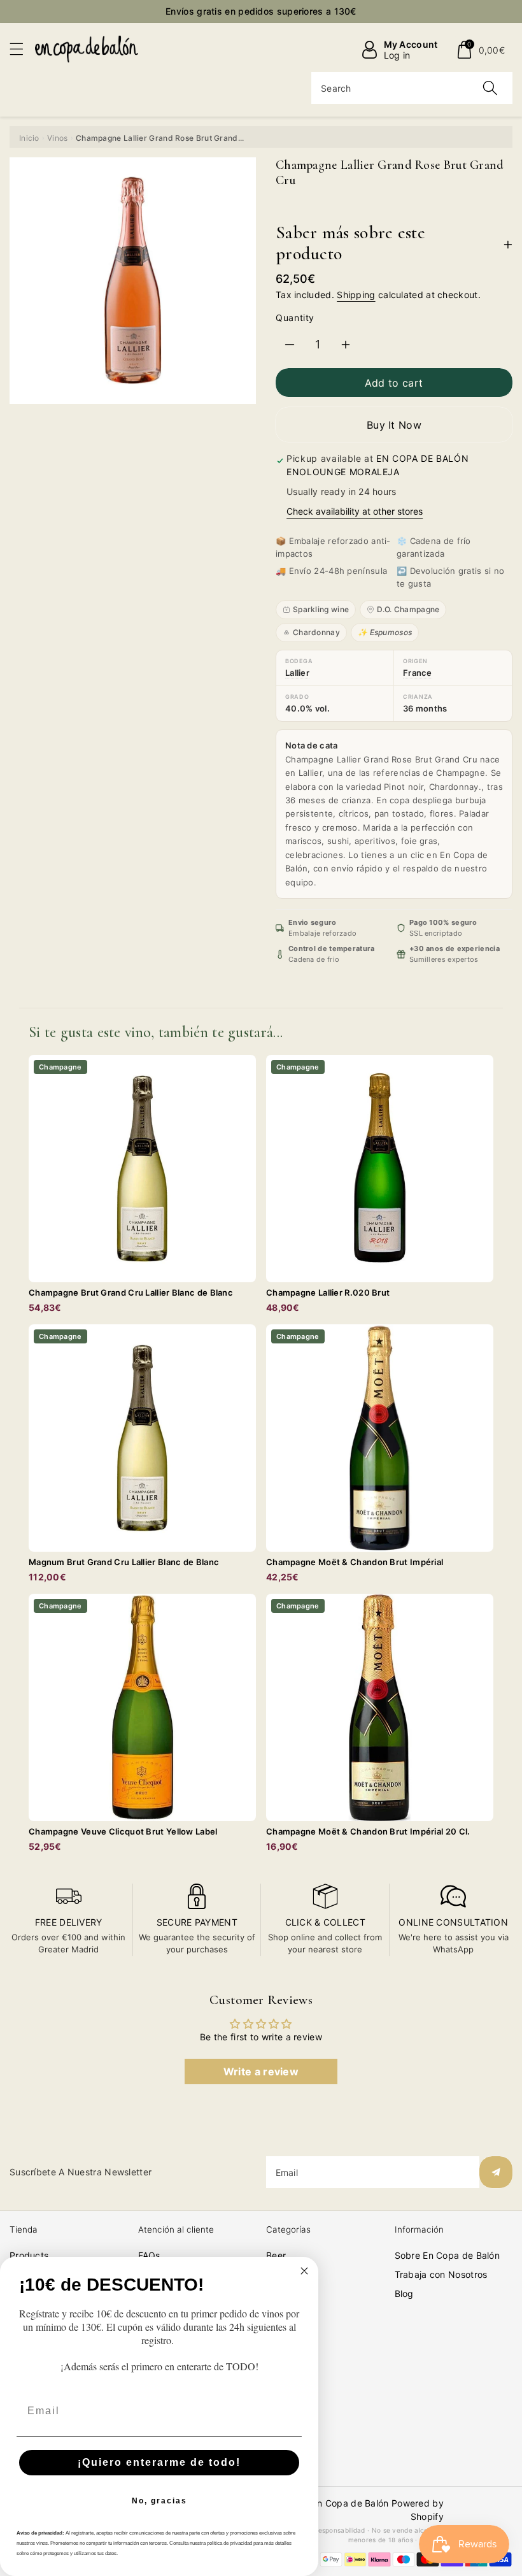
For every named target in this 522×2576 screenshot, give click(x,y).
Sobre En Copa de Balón (448, 2255)
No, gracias (159, 2501)
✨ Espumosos (385, 632)
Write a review (261, 2072)
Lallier (297, 673)
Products (29, 2255)
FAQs (149, 2255)
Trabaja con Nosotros (441, 2274)
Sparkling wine (321, 609)
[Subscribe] (496, 2172)
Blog (404, 2293)
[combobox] (412, 88)
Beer (276, 2255)
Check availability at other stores (355, 511)
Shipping (356, 295)
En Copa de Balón (350, 2503)
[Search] (490, 88)
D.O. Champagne (408, 609)
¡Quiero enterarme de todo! (159, 2462)
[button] (22, 49)
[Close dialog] (304, 2271)
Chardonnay (316, 632)
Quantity (295, 318)
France (418, 673)
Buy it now (394, 425)
